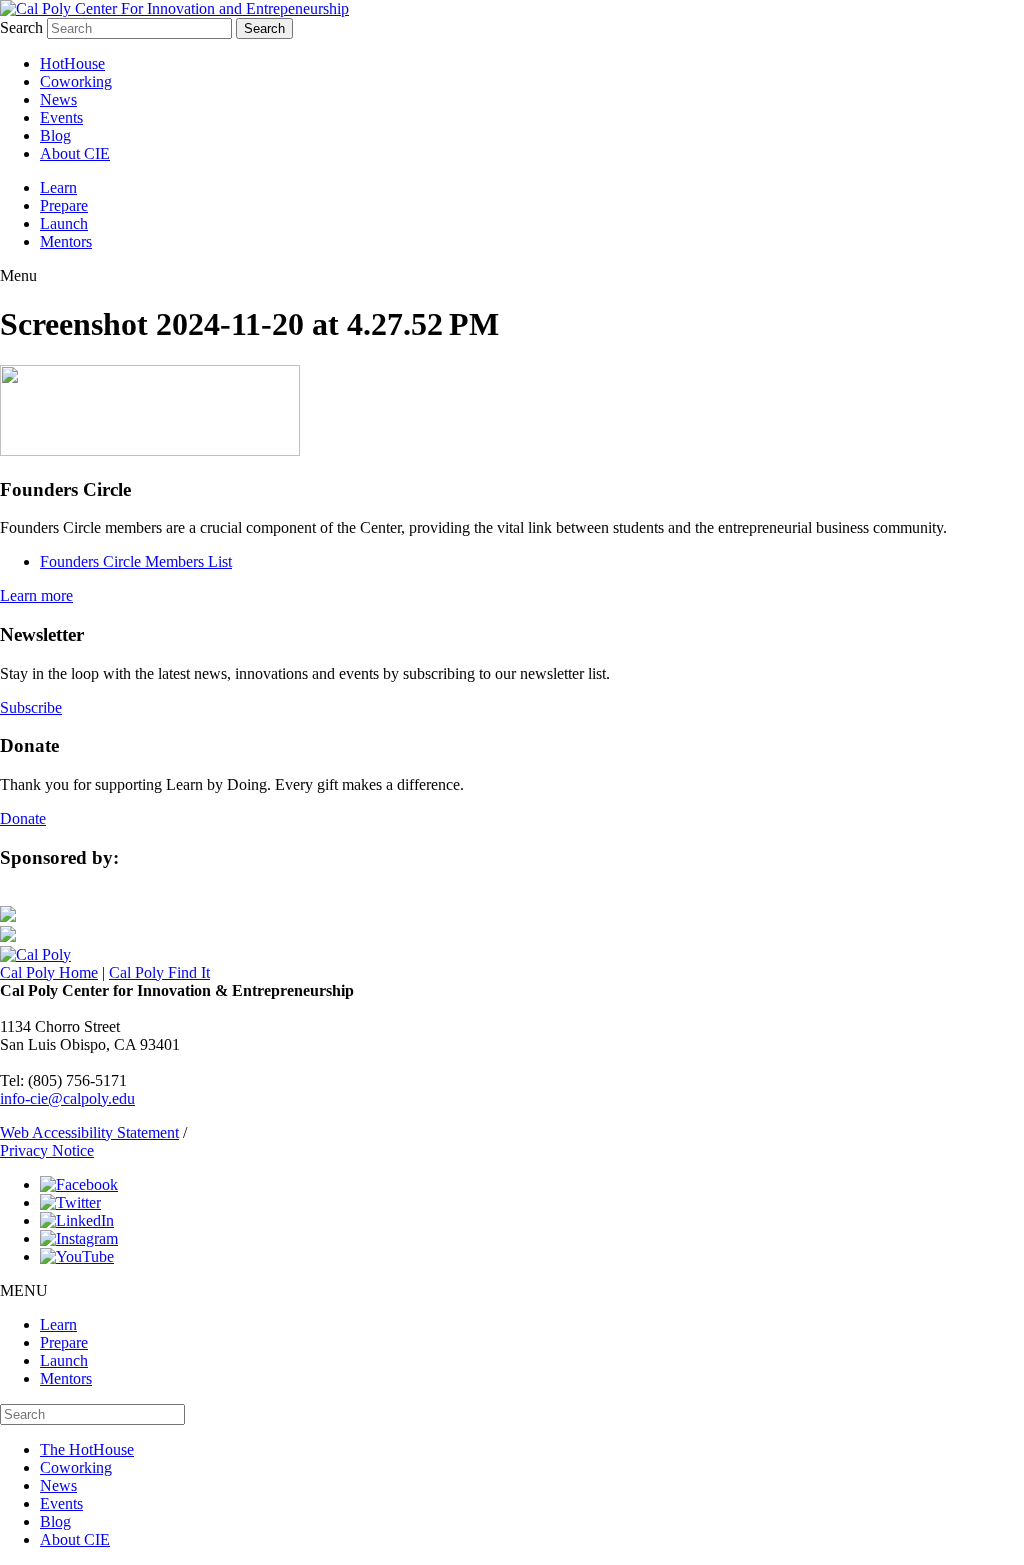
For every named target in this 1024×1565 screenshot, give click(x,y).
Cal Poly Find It (159, 972)
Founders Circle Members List (136, 561)
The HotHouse (87, 1449)
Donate (23, 818)
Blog (55, 135)
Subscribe (31, 707)
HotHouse (72, 63)
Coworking (76, 81)
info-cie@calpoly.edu (67, 1098)
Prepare (64, 205)
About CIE (75, 153)
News (58, 99)
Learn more (36, 595)
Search (21, 27)
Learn (58, 187)
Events (61, 117)
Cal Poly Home (49, 972)
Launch (64, 223)
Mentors (66, 241)
